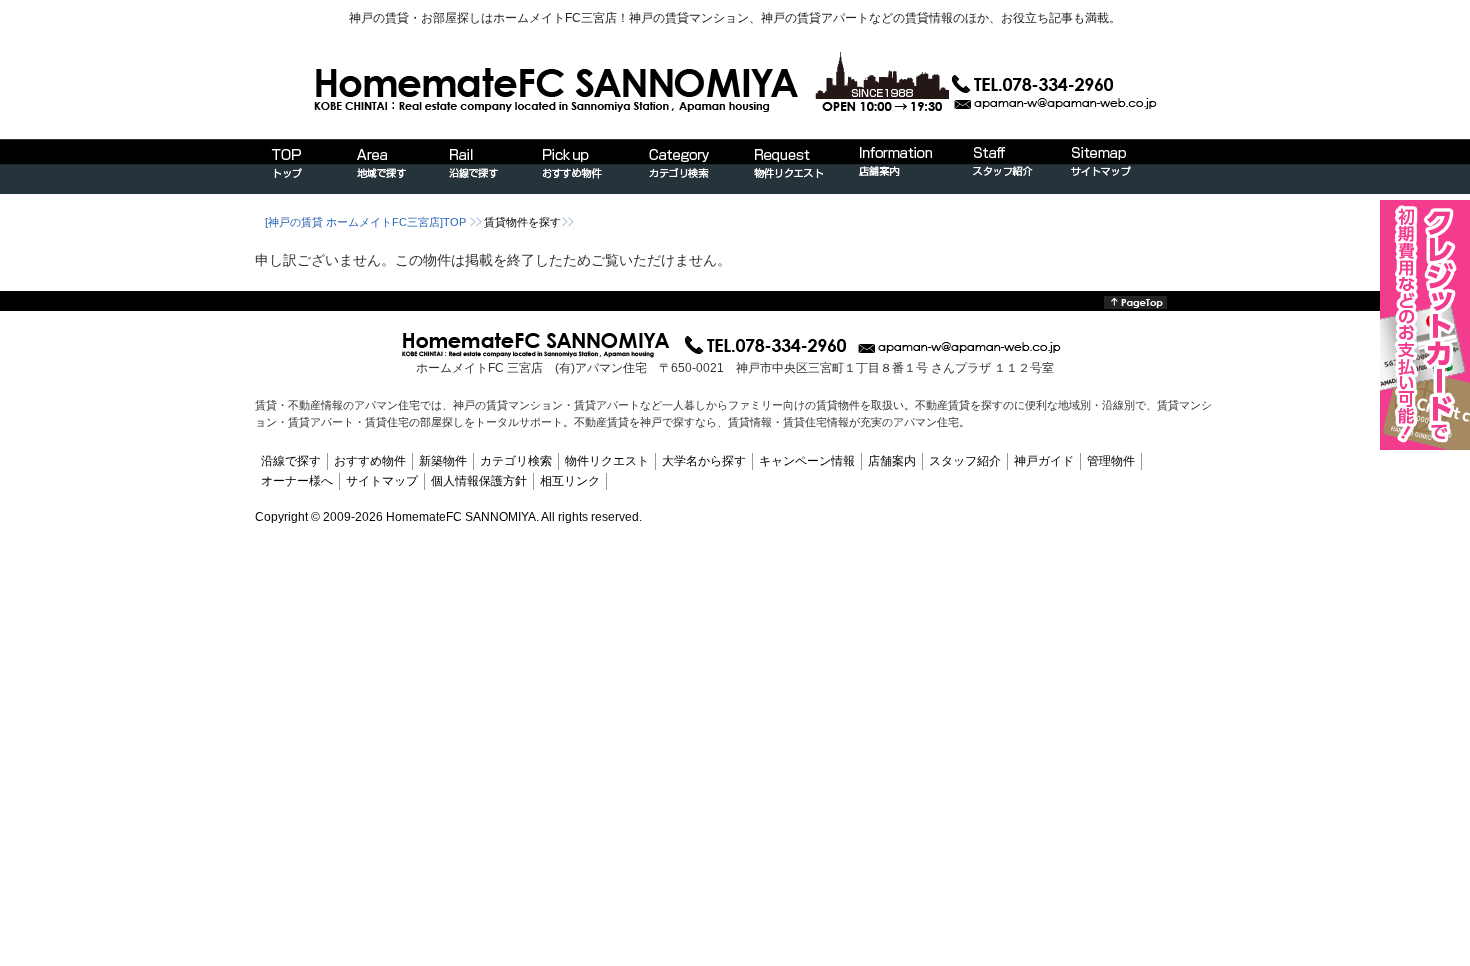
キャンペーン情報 (807, 461)
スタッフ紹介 (965, 461)
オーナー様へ (297, 481)
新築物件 (443, 461)
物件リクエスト (607, 461)
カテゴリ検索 (516, 461)
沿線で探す (291, 461)
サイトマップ (382, 481)
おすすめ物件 (370, 461)
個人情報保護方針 (479, 481)
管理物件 (1111, 461)
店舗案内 (892, 461)
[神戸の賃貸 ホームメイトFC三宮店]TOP (365, 222)
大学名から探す (704, 461)
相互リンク (570, 481)
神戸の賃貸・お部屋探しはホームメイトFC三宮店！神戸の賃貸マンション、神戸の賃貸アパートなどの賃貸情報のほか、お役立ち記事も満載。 (735, 18)
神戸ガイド (1044, 461)
